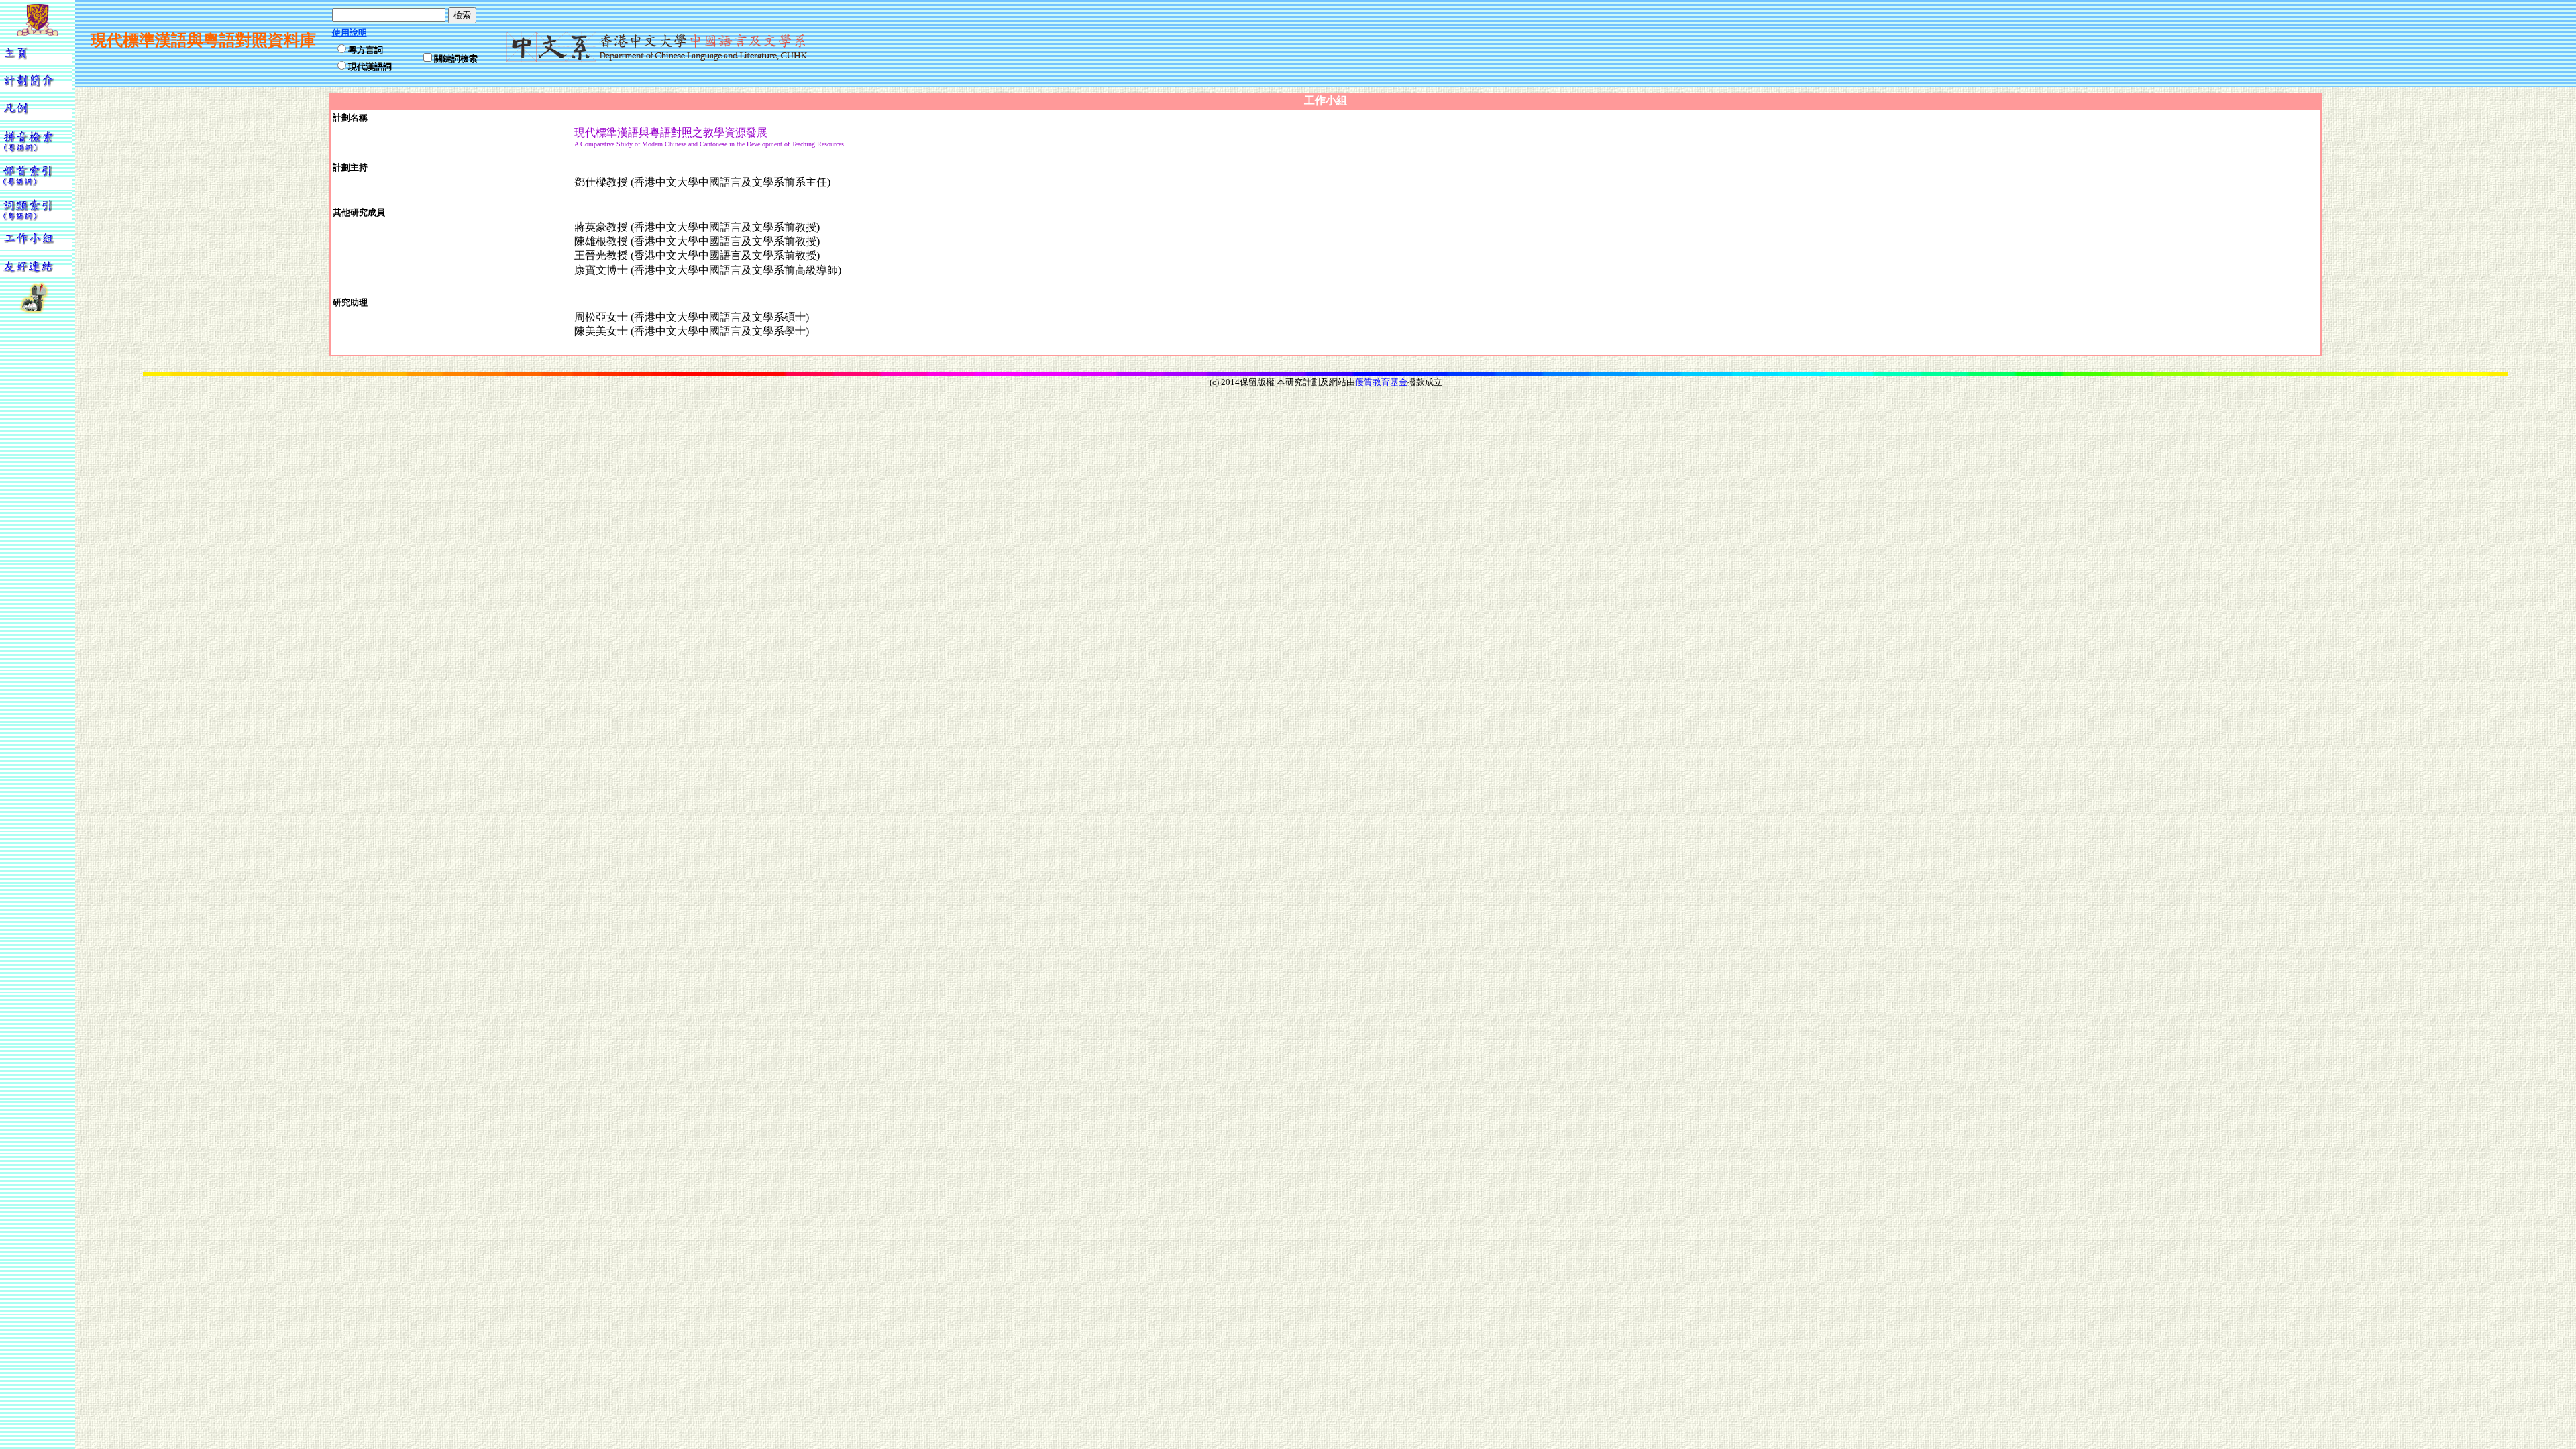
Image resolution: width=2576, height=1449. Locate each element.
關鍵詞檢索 (456, 58)
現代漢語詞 (370, 66)
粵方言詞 (366, 49)
